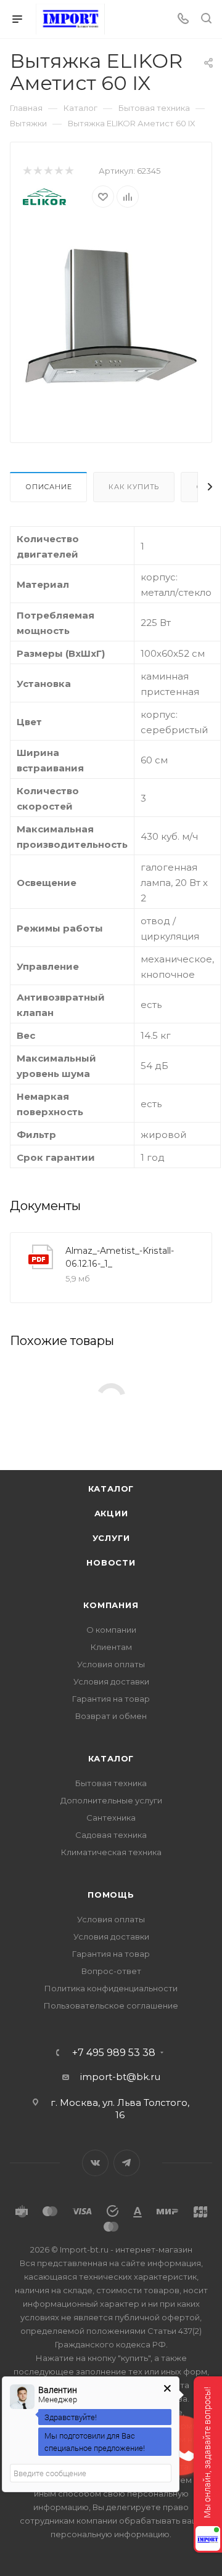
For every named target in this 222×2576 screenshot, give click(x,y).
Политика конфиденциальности (111, 1988)
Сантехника (111, 1818)
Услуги (111, 1538)
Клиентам (111, 1647)
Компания (111, 1605)
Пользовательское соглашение (111, 2005)
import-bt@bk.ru (120, 2077)
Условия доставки (111, 1681)
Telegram (127, 2163)
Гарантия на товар (111, 1699)
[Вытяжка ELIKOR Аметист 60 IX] (111, 315)
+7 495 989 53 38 (114, 2053)
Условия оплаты (111, 1664)
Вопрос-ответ (111, 1971)
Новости (111, 1562)
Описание (48, 487)
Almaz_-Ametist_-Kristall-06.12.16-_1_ (120, 1257)
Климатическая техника (111, 1852)
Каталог (111, 1489)
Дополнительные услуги (111, 1800)
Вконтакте (95, 2163)
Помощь (111, 1895)
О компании (111, 1630)
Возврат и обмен (111, 1716)
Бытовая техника (111, 1783)
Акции (111, 1513)
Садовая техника (111, 1835)
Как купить (134, 487)
